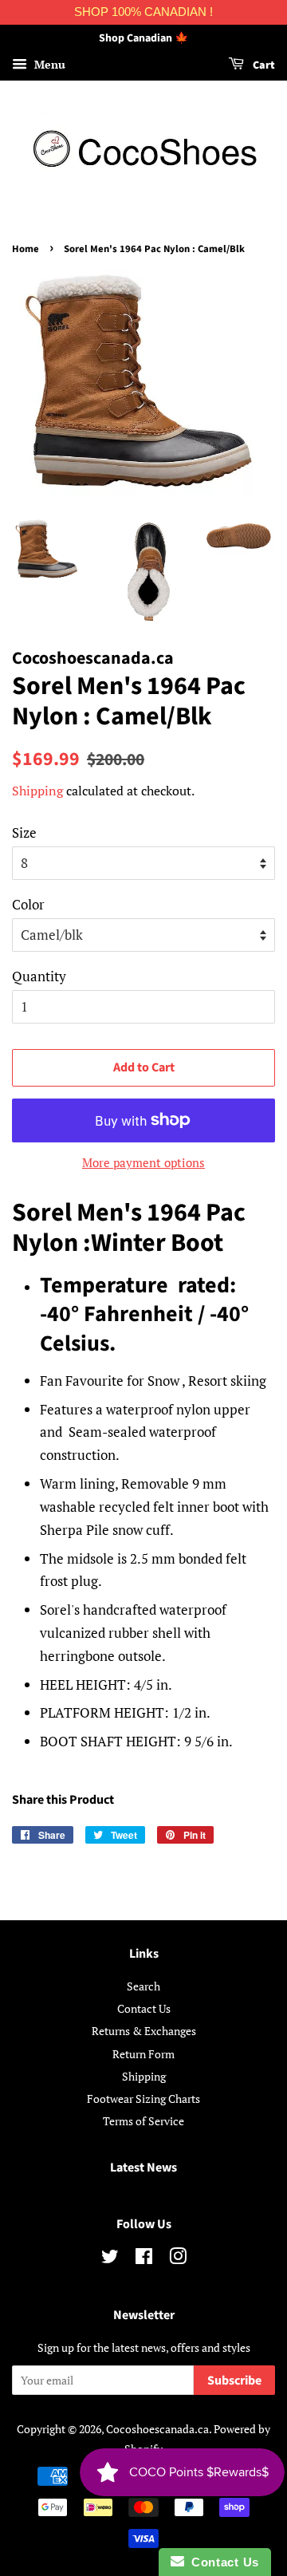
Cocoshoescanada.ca (157, 2429)
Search (143, 1986)
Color (28, 904)
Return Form (143, 2054)
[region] (143, 12)
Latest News (143, 2168)
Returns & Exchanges (144, 2031)
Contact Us (144, 2008)
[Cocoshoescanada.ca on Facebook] (144, 2259)
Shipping (37, 791)
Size (24, 832)
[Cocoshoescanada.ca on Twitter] (110, 2259)
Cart (263, 65)
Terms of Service (143, 2121)
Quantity (39, 976)
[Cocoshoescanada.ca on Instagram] (178, 2259)
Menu (48, 64)
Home (26, 249)
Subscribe (234, 2381)
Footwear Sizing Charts (143, 2099)
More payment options (143, 1162)
